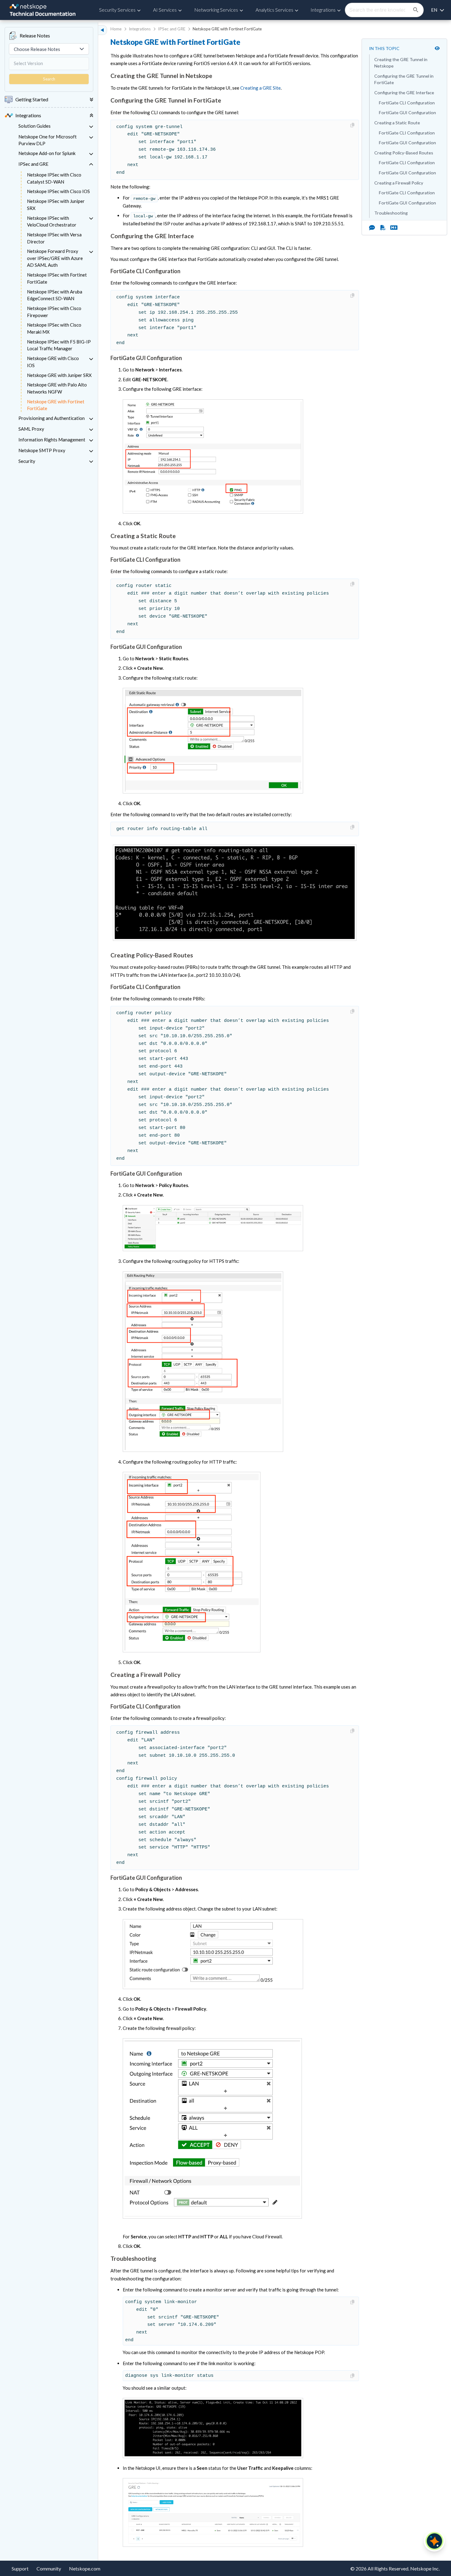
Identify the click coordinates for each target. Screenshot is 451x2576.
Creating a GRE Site (260, 88)
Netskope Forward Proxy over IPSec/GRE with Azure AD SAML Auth (55, 258)
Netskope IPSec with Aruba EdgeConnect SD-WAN (55, 295)
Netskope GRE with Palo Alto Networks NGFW (57, 388)
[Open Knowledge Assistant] (434, 2541)
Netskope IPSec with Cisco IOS (58, 191)
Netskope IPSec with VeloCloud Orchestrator (52, 221)
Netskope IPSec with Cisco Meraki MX (54, 328)
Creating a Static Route (397, 123)
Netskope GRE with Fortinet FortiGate (56, 405)
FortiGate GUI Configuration (407, 113)
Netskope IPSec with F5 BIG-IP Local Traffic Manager (59, 345)
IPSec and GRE (33, 164)
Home (116, 29)
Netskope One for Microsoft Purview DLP (48, 140)
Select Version (28, 63)
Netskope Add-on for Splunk (47, 153)
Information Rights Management (52, 440)
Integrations (140, 29)
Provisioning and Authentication (52, 418)
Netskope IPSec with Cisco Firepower (54, 312)
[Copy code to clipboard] (353, 125)
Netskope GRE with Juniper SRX (59, 375)
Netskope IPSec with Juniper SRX (56, 205)
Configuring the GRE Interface (404, 93)
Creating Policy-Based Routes (404, 153)
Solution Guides (35, 126)
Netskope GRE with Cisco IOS (53, 362)
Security (27, 461)
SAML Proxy (31, 429)
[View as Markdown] (391, 227)
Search (49, 79)
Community (49, 2568)
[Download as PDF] (383, 227)
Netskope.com (85, 2568)
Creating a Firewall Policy (399, 183)
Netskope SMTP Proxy (42, 450)
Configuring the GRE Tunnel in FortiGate (404, 79)
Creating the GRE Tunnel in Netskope (401, 63)
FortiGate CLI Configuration (407, 103)
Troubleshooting (391, 213)
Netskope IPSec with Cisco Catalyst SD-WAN (54, 178)
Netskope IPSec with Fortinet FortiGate (57, 278)
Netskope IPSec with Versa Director (54, 238)
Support (20, 2568)
